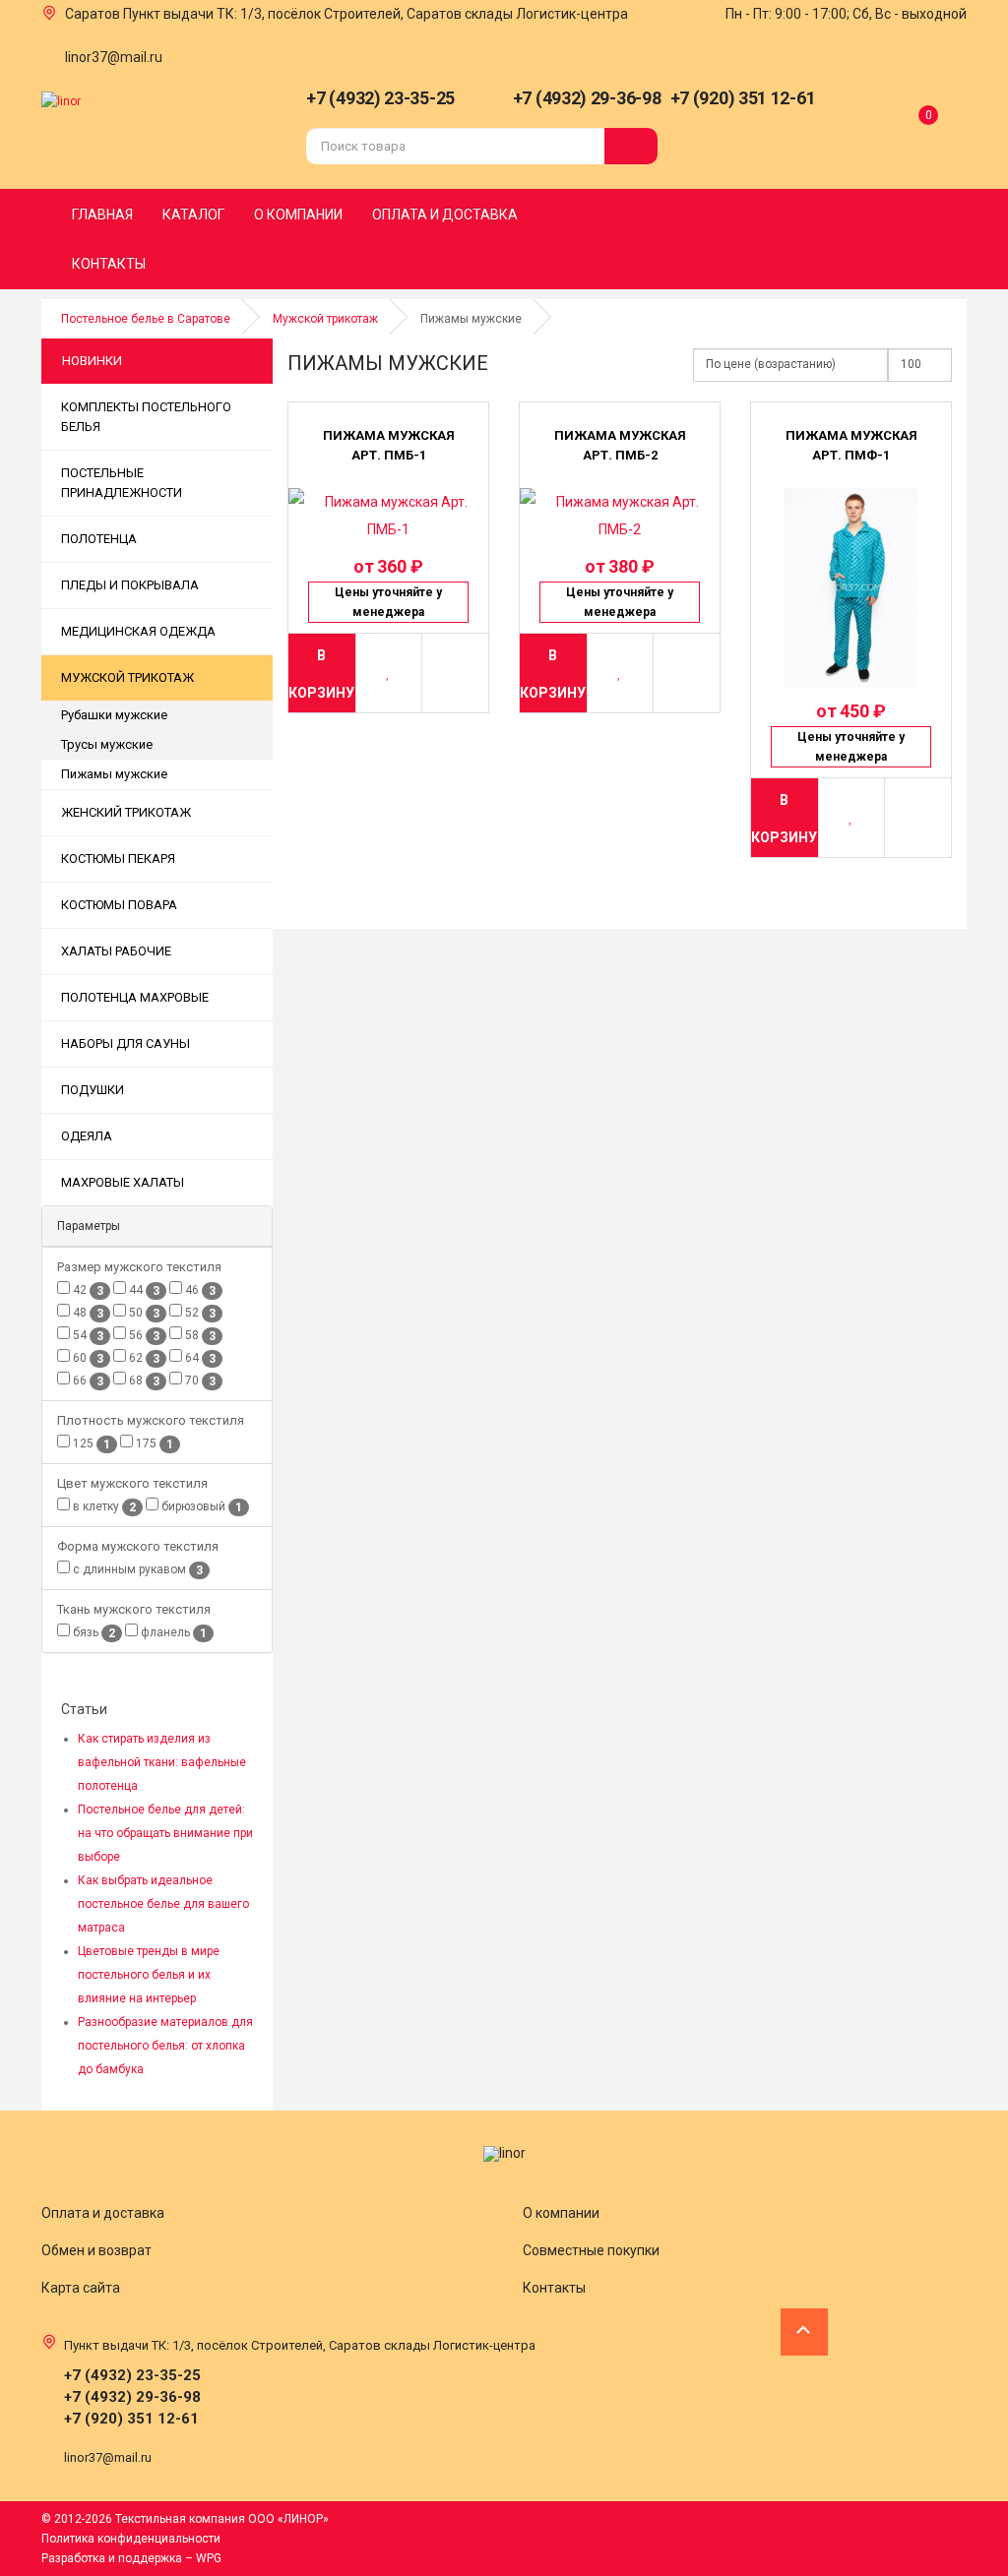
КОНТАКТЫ (109, 264)
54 (87, 1336)
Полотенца (99, 539)
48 (87, 1313)
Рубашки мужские (114, 715)
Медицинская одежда (138, 631)
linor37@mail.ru (114, 57)
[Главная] (61, 100)
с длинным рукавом (136, 1570)
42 (87, 1290)
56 (143, 1336)
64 (199, 1358)
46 (199, 1290)
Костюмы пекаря (118, 859)
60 (87, 1358)
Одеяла (87, 1136)
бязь (93, 1633)
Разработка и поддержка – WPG (131, 2558)
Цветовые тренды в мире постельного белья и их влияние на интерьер (149, 1975)
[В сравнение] (455, 673)
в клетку (103, 1507)
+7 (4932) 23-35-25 (380, 98)
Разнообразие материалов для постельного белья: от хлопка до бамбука (165, 2046)
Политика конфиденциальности (131, 2539)
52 (199, 1313)
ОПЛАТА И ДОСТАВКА (445, 215)
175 (153, 1444)
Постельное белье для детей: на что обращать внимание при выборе (165, 1833)
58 (199, 1336)
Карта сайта (81, 2288)
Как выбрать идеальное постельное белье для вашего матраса (163, 1904)
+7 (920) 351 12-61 (743, 98)
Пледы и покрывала (130, 585)
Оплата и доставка (103, 2213)
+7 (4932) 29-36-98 (587, 98)
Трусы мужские (107, 744)
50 (143, 1313)
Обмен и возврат (96, 2250)
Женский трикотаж (126, 812)
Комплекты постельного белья (146, 417)
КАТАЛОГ (193, 215)
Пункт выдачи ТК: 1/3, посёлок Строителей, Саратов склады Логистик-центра (376, 14)
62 (143, 1358)
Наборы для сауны (126, 1043)
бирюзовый (200, 1507)
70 (199, 1381)
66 (87, 1381)
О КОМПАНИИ (298, 215)
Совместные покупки (591, 2250)
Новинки (92, 361)
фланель (172, 1633)
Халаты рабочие (116, 951)
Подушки (93, 1090)
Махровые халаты (123, 1182)
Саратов (93, 14)
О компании (561, 2213)
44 (143, 1290)
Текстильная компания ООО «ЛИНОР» (222, 2519)
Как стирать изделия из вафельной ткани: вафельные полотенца (162, 1762)
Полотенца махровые (135, 997)
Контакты (554, 2288)
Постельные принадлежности (122, 483)
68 (143, 1381)
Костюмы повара (119, 905)
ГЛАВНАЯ (102, 215)
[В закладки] (389, 673)
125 (90, 1444)
